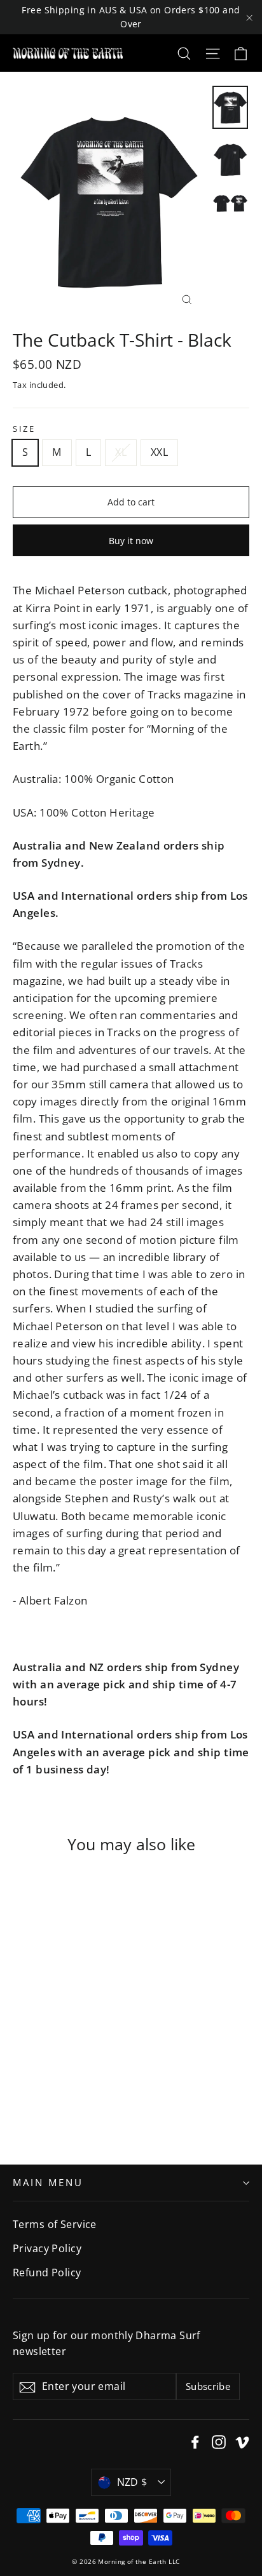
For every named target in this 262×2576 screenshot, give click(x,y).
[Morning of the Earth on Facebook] (195, 2441)
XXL (159, 452)
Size (24, 429)
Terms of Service (55, 2224)
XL (121, 452)
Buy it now (131, 541)
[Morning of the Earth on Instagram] (219, 2441)
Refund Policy (47, 2272)
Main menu (48, 2182)
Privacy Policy (47, 2248)
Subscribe (208, 2386)
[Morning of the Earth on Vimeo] (242, 2441)
